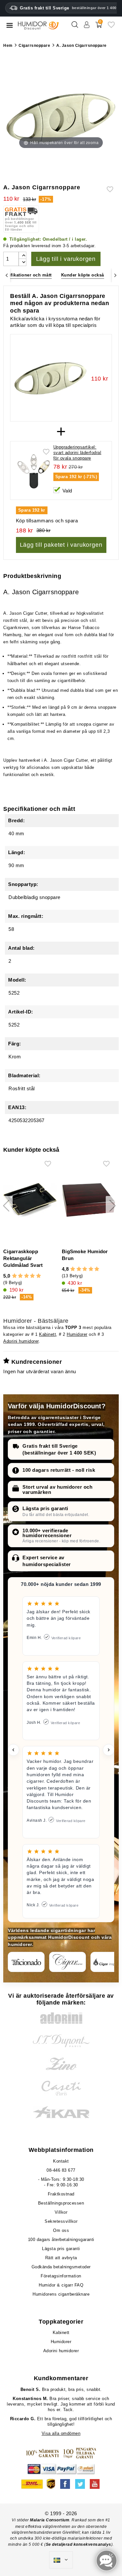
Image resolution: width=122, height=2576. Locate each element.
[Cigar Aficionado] (26, 1962)
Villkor (61, 2212)
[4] (32, 1276)
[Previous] (7, 275)
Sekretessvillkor (61, 2221)
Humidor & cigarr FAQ (61, 2285)
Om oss (61, 2230)
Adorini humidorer (21, 1341)
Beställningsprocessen (61, 2203)
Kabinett (47, 1334)
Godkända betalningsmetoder (61, 2267)
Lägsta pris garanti (45, 1508)
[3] (27, 1276)
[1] (14, 1276)
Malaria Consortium (50, 2520)
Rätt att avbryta (61, 2258)
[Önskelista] (111, 27)
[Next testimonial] (109, 1750)
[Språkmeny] (61, 2560)
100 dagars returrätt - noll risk (59, 1470)
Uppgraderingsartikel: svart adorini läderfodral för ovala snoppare (77, 453)
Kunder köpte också (83, 275)
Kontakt (61, 2161)
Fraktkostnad (61, 2194)
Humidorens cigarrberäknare (61, 2294)
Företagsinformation (61, 2276)
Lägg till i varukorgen (66, 259)
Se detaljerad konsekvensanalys (79, 2544)
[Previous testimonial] (13, 1750)
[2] (20, 1276)
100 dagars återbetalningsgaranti (61, 2240)
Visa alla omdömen (61, 2433)
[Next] (115, 275)
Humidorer (77, 1334)
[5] (39, 1276)
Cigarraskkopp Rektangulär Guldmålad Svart (23, 1258)
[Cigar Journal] (68, 1962)
